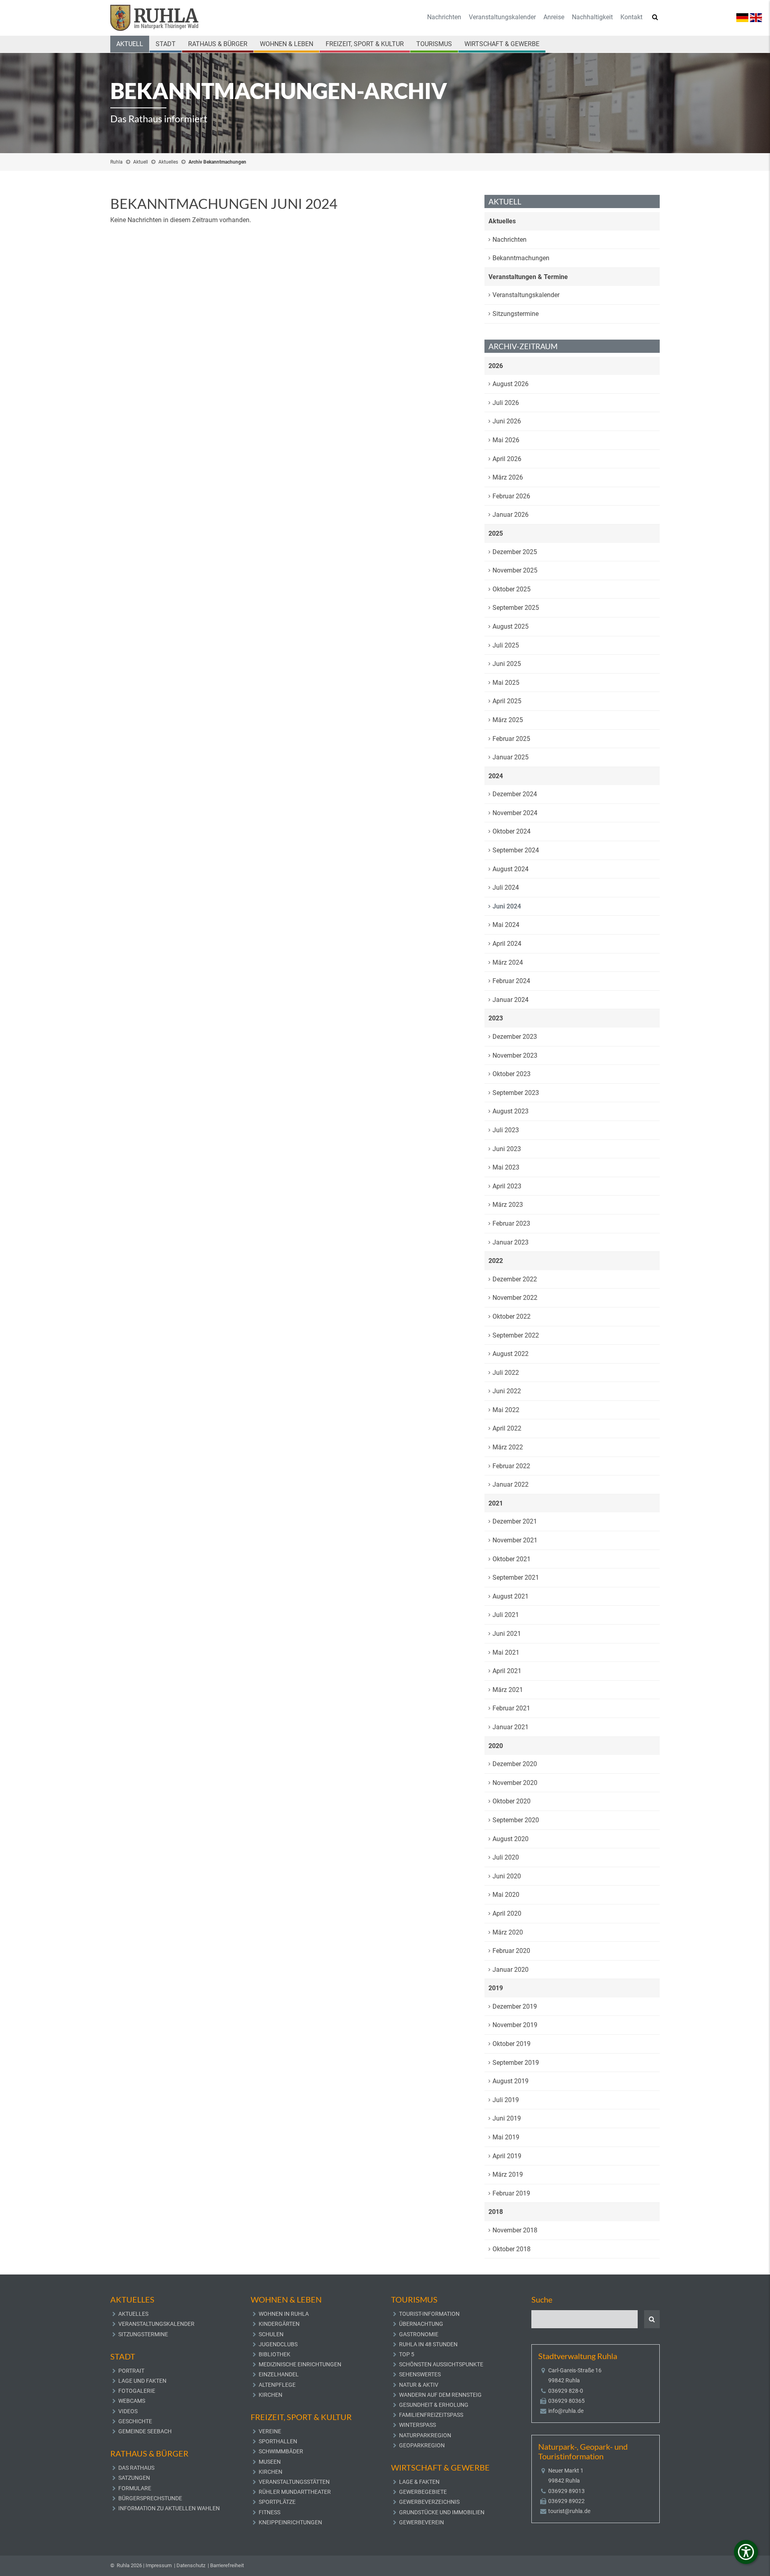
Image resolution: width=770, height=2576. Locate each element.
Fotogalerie (137, 2391)
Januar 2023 (511, 1242)
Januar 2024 (511, 1000)
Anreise (554, 17)
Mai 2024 (506, 925)
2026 (496, 366)
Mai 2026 (506, 440)
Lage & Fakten (419, 2482)
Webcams (132, 2401)
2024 (496, 776)
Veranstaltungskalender (502, 17)
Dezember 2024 (515, 794)
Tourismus (434, 44)
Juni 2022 (507, 1391)
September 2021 (516, 1577)
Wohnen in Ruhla (284, 2314)
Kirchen (271, 2395)
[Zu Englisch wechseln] (756, 17)
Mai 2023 (506, 1167)
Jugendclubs (278, 2344)
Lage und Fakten (142, 2381)
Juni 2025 (507, 664)
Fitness (269, 2512)
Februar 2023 (511, 1223)
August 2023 (511, 1111)
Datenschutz (191, 2565)
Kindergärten (279, 2324)
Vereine (270, 2431)
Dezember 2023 (515, 1037)
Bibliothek (275, 2354)
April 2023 (507, 1186)
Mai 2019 (506, 2137)
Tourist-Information (429, 2314)
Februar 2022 (511, 1466)
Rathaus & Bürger (218, 44)
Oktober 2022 (512, 1316)
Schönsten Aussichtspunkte (441, 2364)
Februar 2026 (511, 496)
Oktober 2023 (512, 1074)
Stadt (166, 44)
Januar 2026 (511, 515)
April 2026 (507, 459)
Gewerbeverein (421, 2522)
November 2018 (515, 2230)
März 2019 (508, 2174)
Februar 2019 (511, 2193)
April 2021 (507, 1671)
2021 (496, 1503)
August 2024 (511, 869)
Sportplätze (277, 2502)
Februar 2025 (511, 739)
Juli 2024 (506, 887)
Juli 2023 (506, 1130)
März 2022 (508, 1447)
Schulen (271, 2334)
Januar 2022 (511, 1484)
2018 (496, 2212)
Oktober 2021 (512, 1559)
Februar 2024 (511, 981)
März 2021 (508, 1690)
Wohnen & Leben (287, 44)
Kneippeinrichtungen (290, 2522)
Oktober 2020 (512, 1801)
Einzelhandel (279, 2374)
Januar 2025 (511, 757)
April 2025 (507, 701)
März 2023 (508, 1205)
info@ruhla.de (566, 2411)
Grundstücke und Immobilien (442, 2512)
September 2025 (516, 608)
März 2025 (508, 720)
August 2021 (511, 1596)
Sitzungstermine (516, 314)
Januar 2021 (511, 1727)
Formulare (135, 2488)
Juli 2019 (506, 2100)
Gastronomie (419, 2334)
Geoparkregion (422, 2445)
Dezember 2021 (515, 1521)
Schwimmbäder (281, 2451)
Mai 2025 (506, 683)
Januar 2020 (511, 1970)
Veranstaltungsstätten (294, 2482)
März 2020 (508, 1932)
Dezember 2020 (515, 1764)
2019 (496, 1988)
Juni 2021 (507, 1634)
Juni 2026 (507, 421)
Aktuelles (168, 162)
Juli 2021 (506, 1615)
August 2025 (511, 626)
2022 (496, 1261)
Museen (270, 2462)
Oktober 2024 (512, 831)
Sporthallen (278, 2441)
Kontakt (631, 17)
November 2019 (515, 2025)
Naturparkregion (425, 2435)
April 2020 (507, 1913)
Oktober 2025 (512, 589)
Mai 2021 (506, 1652)
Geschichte (135, 2421)
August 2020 (511, 1839)
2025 (496, 533)
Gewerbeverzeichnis (429, 2502)
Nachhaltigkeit (592, 17)
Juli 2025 (506, 645)
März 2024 (508, 962)
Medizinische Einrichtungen (300, 2364)
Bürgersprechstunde (150, 2498)
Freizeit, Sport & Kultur (365, 44)
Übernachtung (421, 2324)
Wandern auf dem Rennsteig (440, 2395)
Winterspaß (417, 2425)
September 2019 (516, 2063)
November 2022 (515, 1298)
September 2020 (516, 1820)
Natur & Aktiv (419, 2385)
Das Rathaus (136, 2468)
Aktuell (130, 44)
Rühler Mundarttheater (295, 2492)
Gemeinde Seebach (145, 2431)
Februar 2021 (511, 1708)
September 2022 (516, 1335)
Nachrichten (444, 17)
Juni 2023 (507, 1149)
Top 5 (407, 2354)
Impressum (159, 2565)
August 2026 (511, 384)
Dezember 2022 (515, 1279)
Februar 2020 (511, 1951)
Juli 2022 (506, 1373)
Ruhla (117, 162)
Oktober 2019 (512, 2044)
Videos (128, 2411)
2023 (496, 1018)
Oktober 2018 (512, 2249)
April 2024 (507, 944)
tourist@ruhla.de (569, 2511)
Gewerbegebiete (423, 2492)
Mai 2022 (506, 1410)
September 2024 (516, 850)
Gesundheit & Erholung (434, 2405)
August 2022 (511, 1354)
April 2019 (507, 2156)
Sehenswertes (420, 2374)
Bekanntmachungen (521, 258)
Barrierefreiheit (227, 2565)
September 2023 (516, 1093)
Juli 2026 (506, 403)
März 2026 (508, 477)
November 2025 (515, 570)
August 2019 (511, 2081)
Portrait (131, 2371)
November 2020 (515, 1783)
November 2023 (515, 1055)
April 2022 (507, 1428)
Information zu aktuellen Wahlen (169, 2508)
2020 (496, 1746)
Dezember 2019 (515, 2006)
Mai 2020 (506, 1895)
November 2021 (515, 1540)
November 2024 (515, 813)
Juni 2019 (507, 2118)
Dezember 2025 (515, 552)
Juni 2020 (507, 1876)
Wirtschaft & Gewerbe (502, 44)
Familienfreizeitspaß (431, 2415)
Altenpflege (277, 2385)
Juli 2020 (506, 1857)
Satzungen (134, 2478)
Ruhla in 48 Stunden (428, 2344)
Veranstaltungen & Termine (528, 277)
